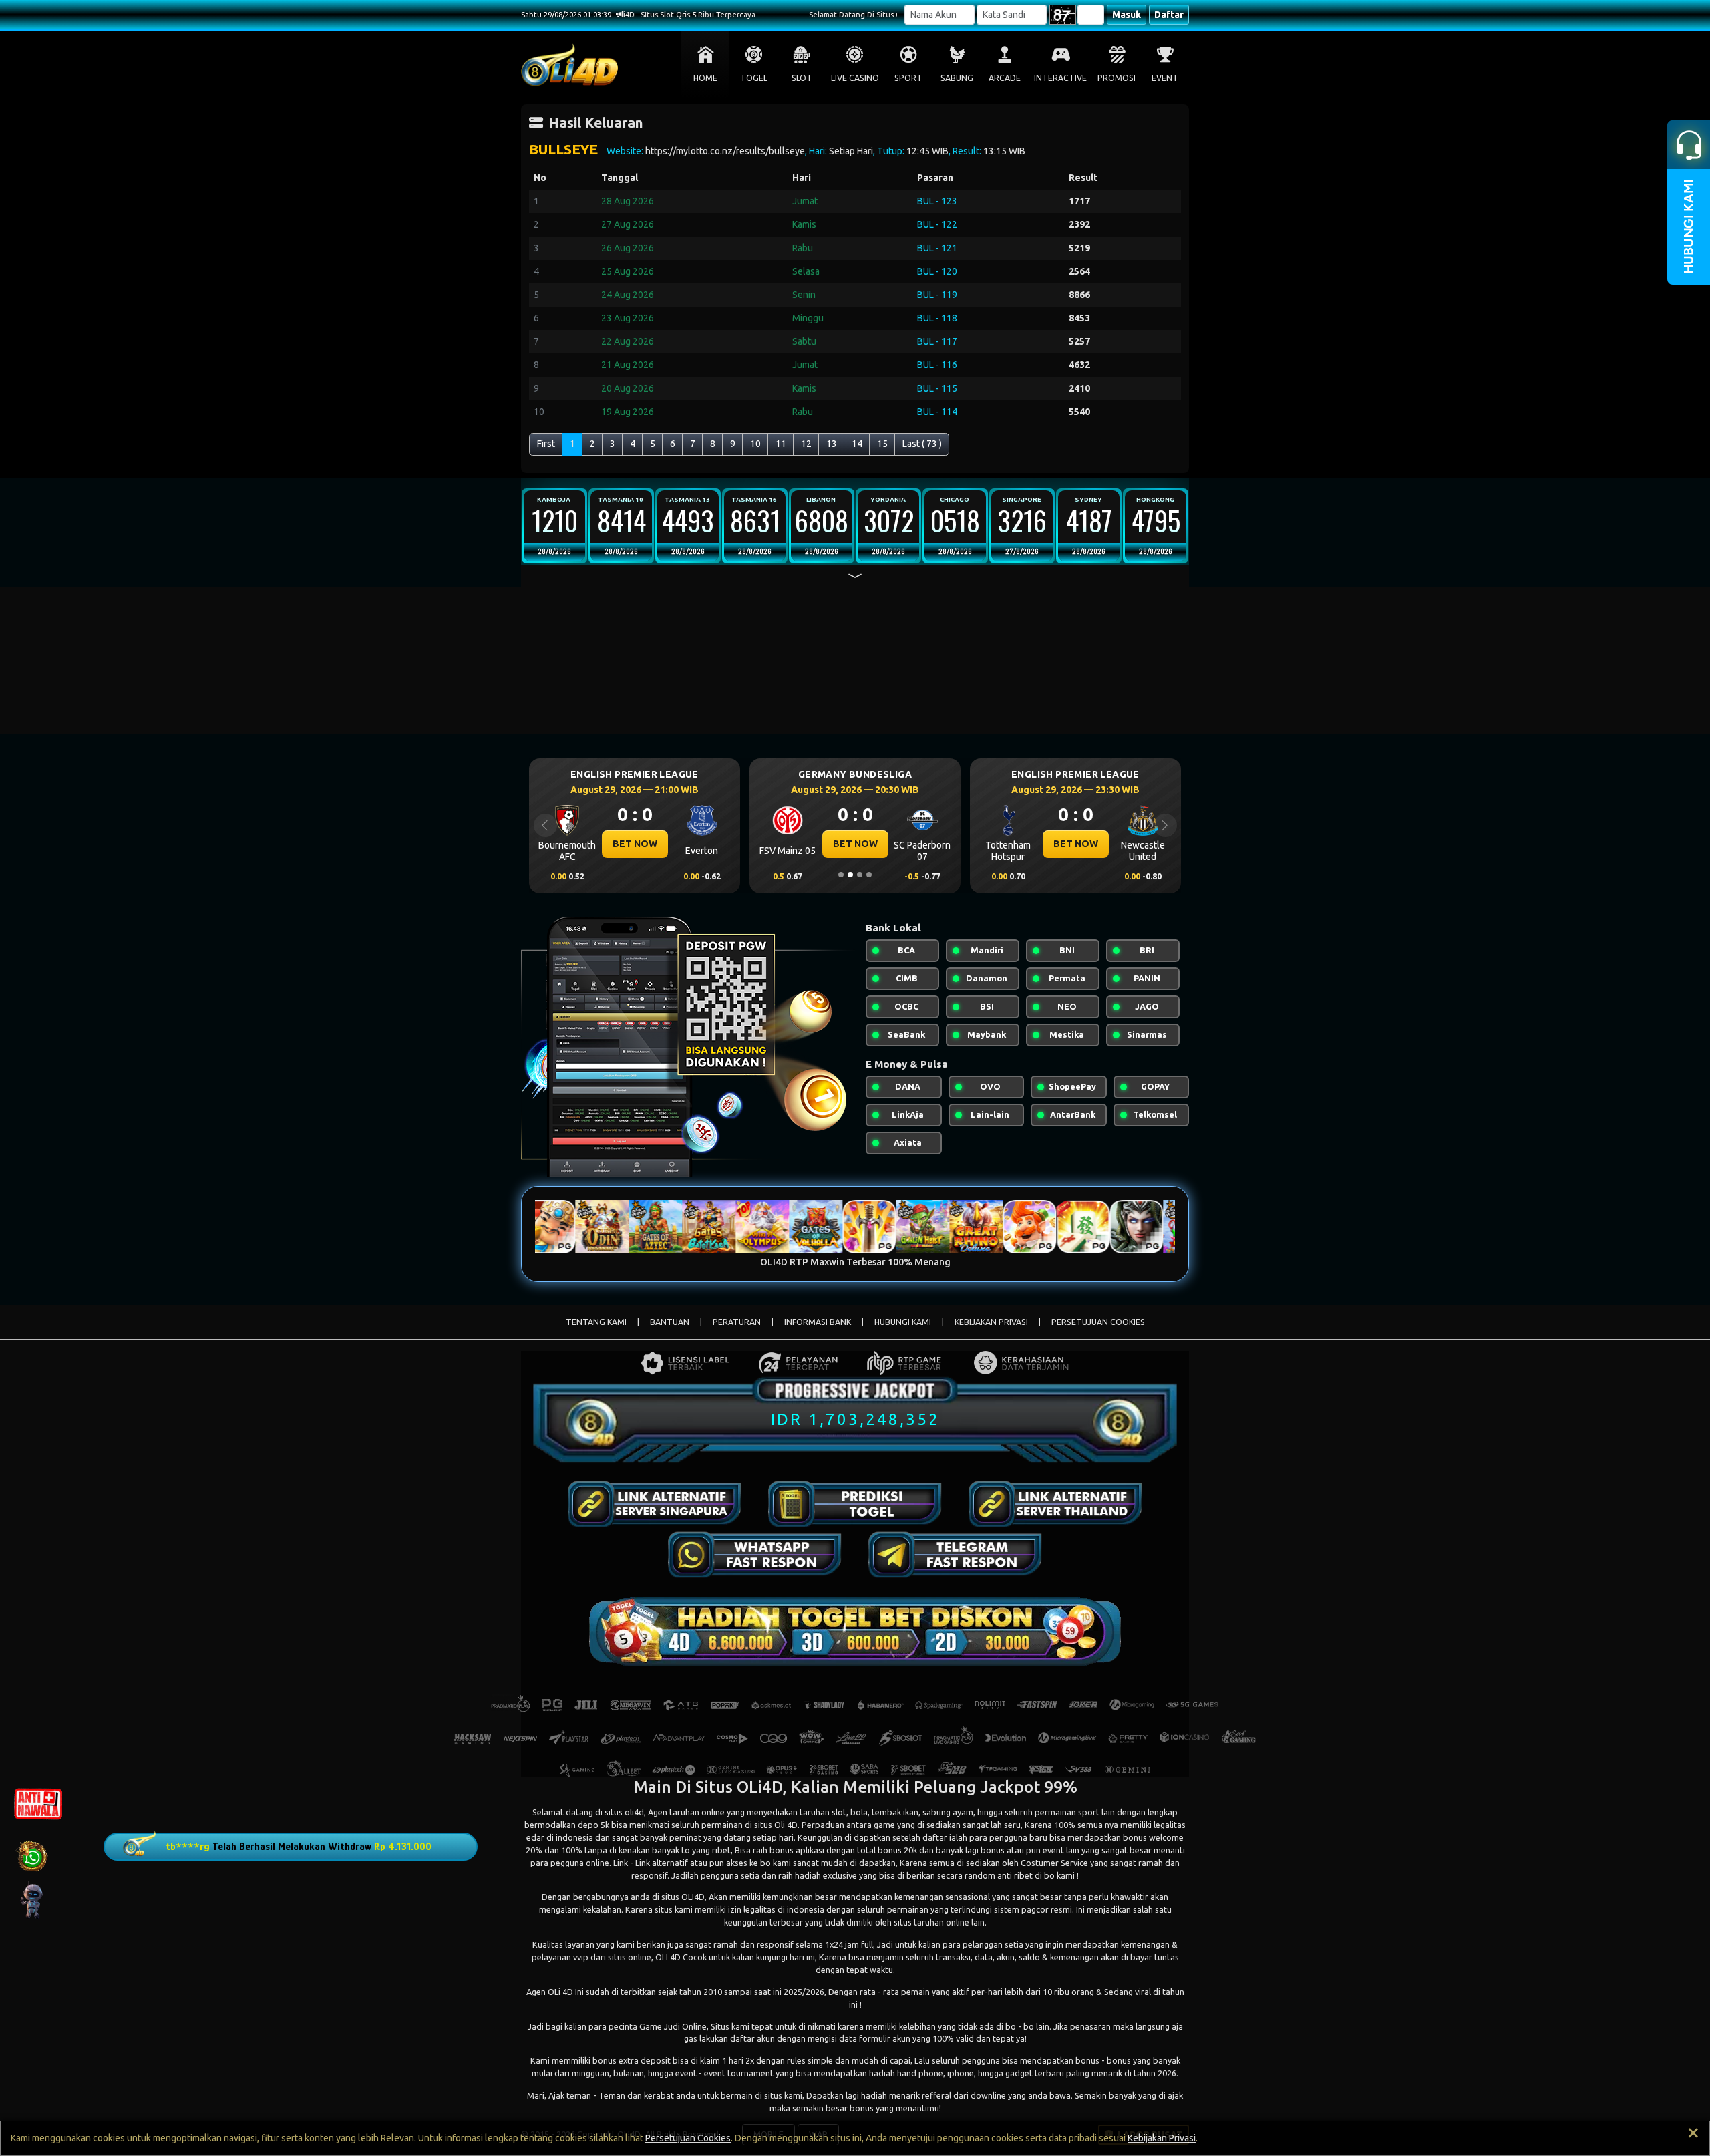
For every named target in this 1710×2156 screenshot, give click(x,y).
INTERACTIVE (1060, 78)
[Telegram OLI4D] (955, 1555)
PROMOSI (1117, 78)
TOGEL (754, 78)
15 (882, 444)
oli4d (634, 1812)
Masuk (1127, 15)
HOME (705, 78)
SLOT (802, 78)
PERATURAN (737, 1322)
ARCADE (1005, 78)
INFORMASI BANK (818, 1322)
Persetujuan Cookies (688, 2138)
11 (781, 444)
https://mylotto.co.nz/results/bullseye (725, 151)
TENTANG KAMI (596, 1322)
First (546, 444)
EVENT (1165, 78)
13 (832, 444)
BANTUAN (670, 1322)
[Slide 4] (869, 875)
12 (806, 444)
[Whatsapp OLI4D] (755, 1555)
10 (755, 444)
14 (857, 444)
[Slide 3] (860, 875)
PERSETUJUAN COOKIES (1098, 1322)
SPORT (908, 78)
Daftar (1169, 15)
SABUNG (957, 78)
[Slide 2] (850, 875)
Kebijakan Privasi (1162, 2138)
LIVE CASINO (855, 78)
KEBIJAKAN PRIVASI (991, 1322)
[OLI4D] (655, 1504)
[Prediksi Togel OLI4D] (855, 1504)
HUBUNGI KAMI (903, 1322)
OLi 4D (560, 1992)
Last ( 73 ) (922, 444)
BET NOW (635, 844)
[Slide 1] (841, 875)
